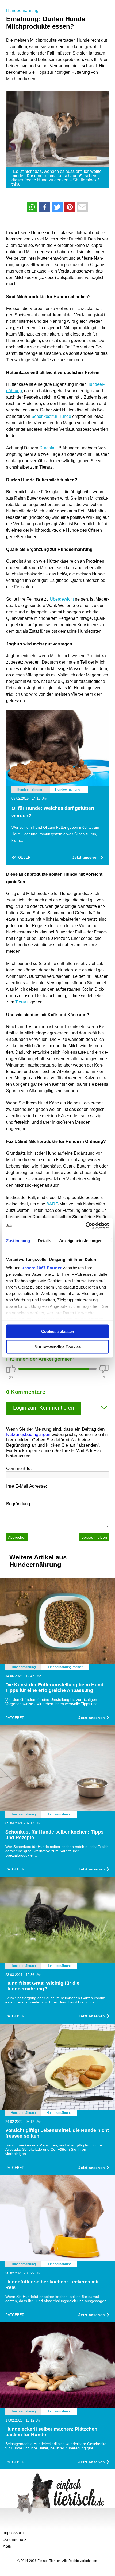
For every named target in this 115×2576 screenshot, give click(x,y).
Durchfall (48, 448)
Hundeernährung (22, 11)
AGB (7, 2546)
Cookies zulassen (58, 1331)
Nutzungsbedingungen (28, 1435)
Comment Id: (19, 1468)
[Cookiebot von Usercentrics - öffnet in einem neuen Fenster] (85, 1226)
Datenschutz (15, 2540)
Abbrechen (17, 1537)
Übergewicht (62, 599)
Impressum (13, 2533)
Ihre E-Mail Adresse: (27, 1486)
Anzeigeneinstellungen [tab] (81, 1240)
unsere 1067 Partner (42, 1268)
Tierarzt (22, 1002)
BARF (52, 1204)
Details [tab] (45, 1240)
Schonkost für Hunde (51, 416)
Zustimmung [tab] (18, 1240)
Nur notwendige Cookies (58, 1347)
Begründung (18, 1504)
